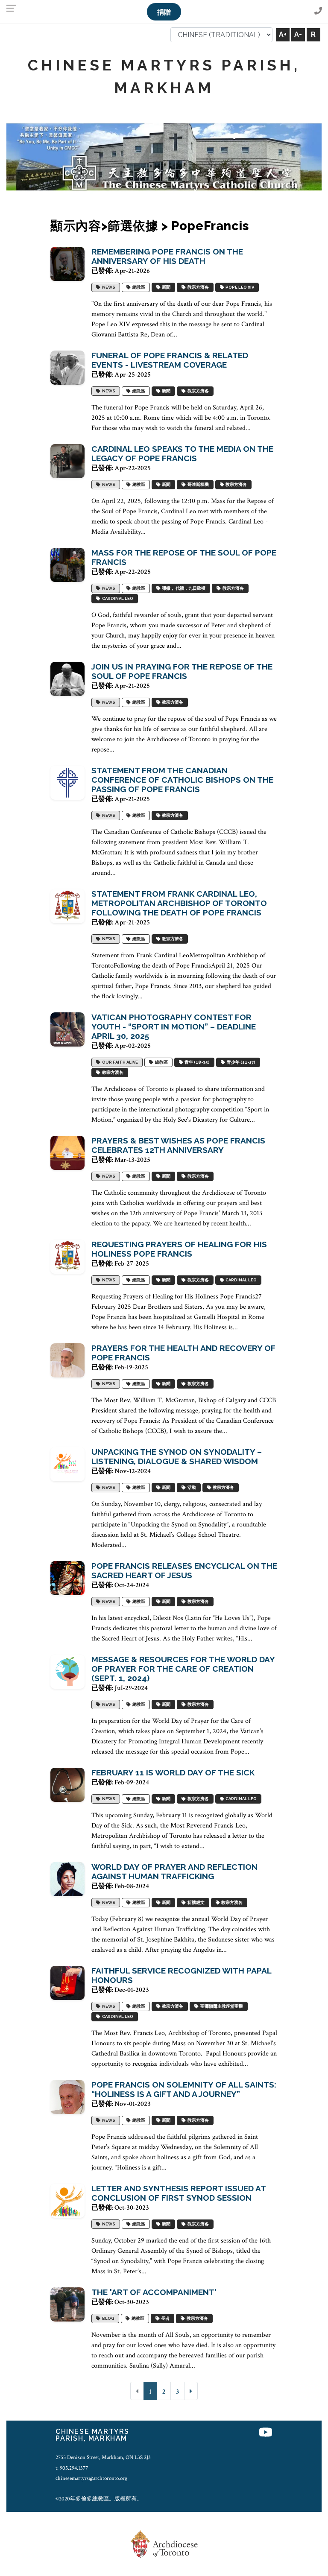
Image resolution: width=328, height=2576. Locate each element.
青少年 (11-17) (240, 1062)
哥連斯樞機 (197, 484)
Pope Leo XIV (239, 287)
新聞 (165, 287)
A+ (283, 34)
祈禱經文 (195, 1902)
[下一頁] (191, 2391)
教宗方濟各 (197, 287)
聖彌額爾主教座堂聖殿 (221, 2006)
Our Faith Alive (119, 1062)
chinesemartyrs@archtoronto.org (91, 2478)
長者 (164, 2318)
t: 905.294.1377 (72, 2468)
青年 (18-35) (196, 1062)
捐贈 (164, 12)
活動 (191, 1487)
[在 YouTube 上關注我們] (266, 2433)
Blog (107, 2318)
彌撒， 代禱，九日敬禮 (183, 588)
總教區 (138, 287)
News (108, 287)
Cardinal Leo (117, 598)
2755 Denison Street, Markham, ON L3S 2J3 (103, 2457)
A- (298, 34)
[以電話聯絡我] (318, 11)
